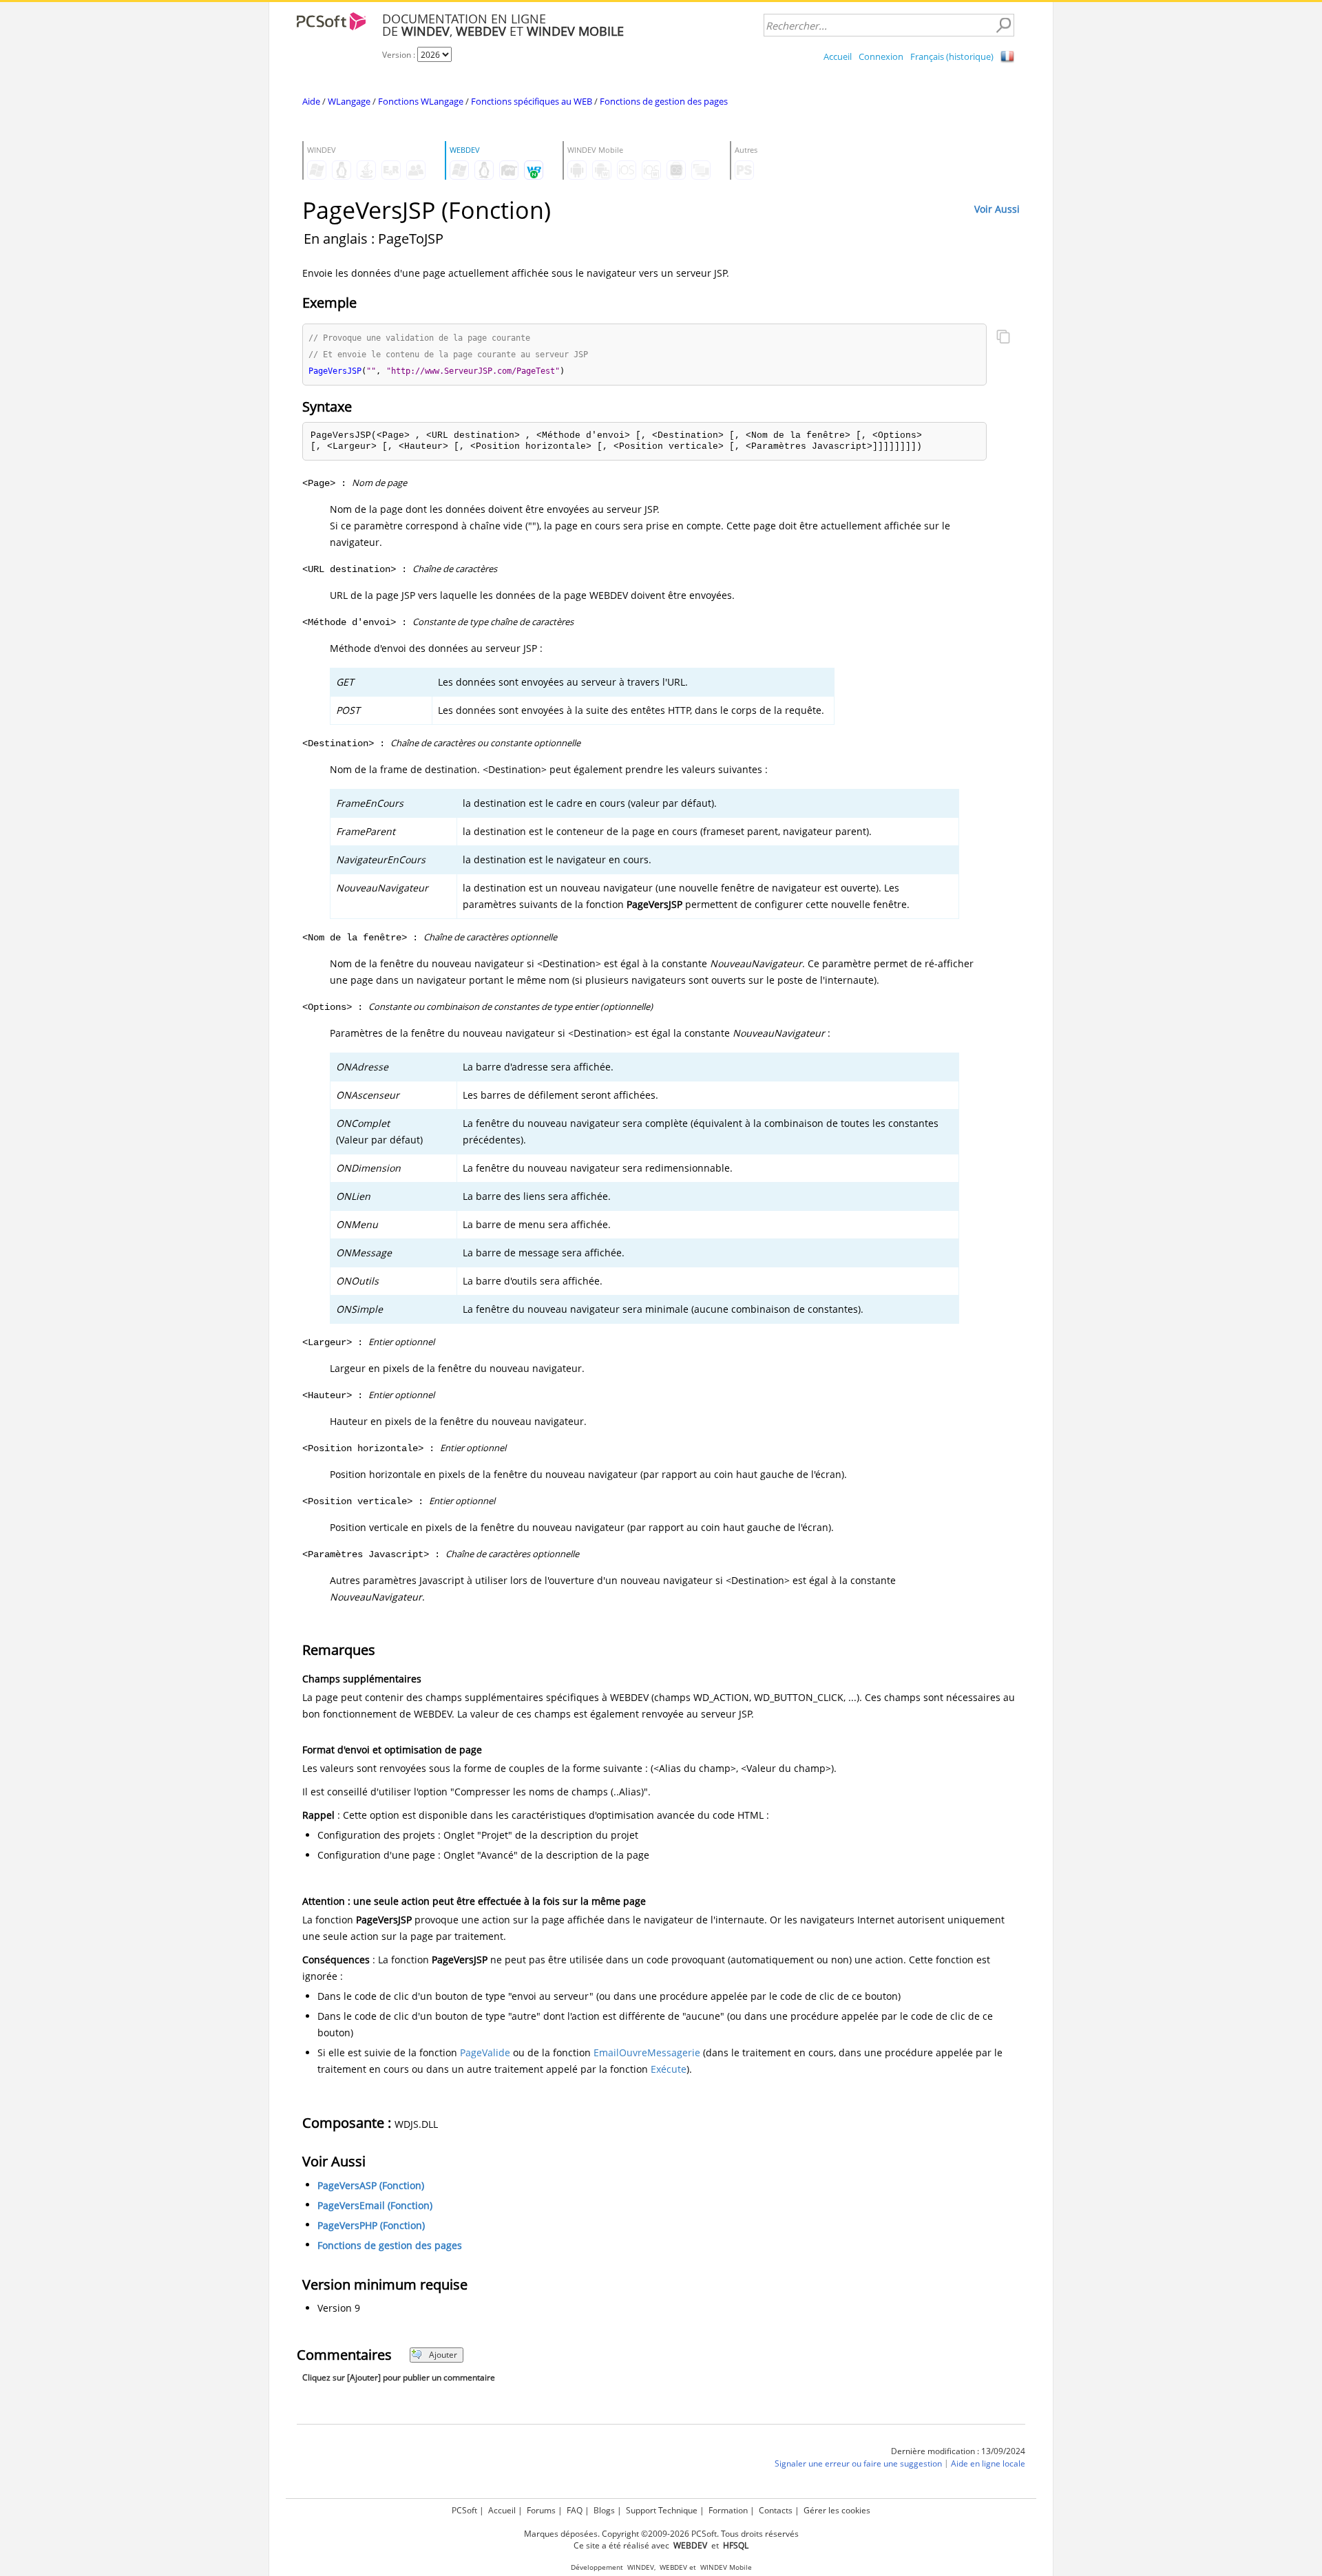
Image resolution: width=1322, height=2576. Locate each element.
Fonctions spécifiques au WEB (532, 101)
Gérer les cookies (837, 2510)
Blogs (604, 2510)
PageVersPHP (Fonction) (371, 2225)
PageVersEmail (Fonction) (375, 2205)
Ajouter (443, 2355)
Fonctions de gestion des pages (664, 101)
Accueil (838, 56)
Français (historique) (952, 56)
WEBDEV (673, 2567)
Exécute (669, 2069)
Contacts (776, 2510)
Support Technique (662, 2510)
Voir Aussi (997, 209)
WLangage (349, 101)
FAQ (575, 2510)
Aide (311, 101)
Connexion (881, 56)
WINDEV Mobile (726, 2567)
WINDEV (641, 2567)
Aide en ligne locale (988, 2463)
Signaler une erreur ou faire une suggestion (858, 2463)
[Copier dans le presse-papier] (1003, 338)
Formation (728, 2510)
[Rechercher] (1003, 25)
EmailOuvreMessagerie (647, 2052)
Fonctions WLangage (421, 101)
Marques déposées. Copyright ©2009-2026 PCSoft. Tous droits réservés (661, 2534)
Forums (541, 2510)
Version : (400, 55)
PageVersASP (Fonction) (371, 2185)
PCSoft (464, 2510)
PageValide (485, 2052)
